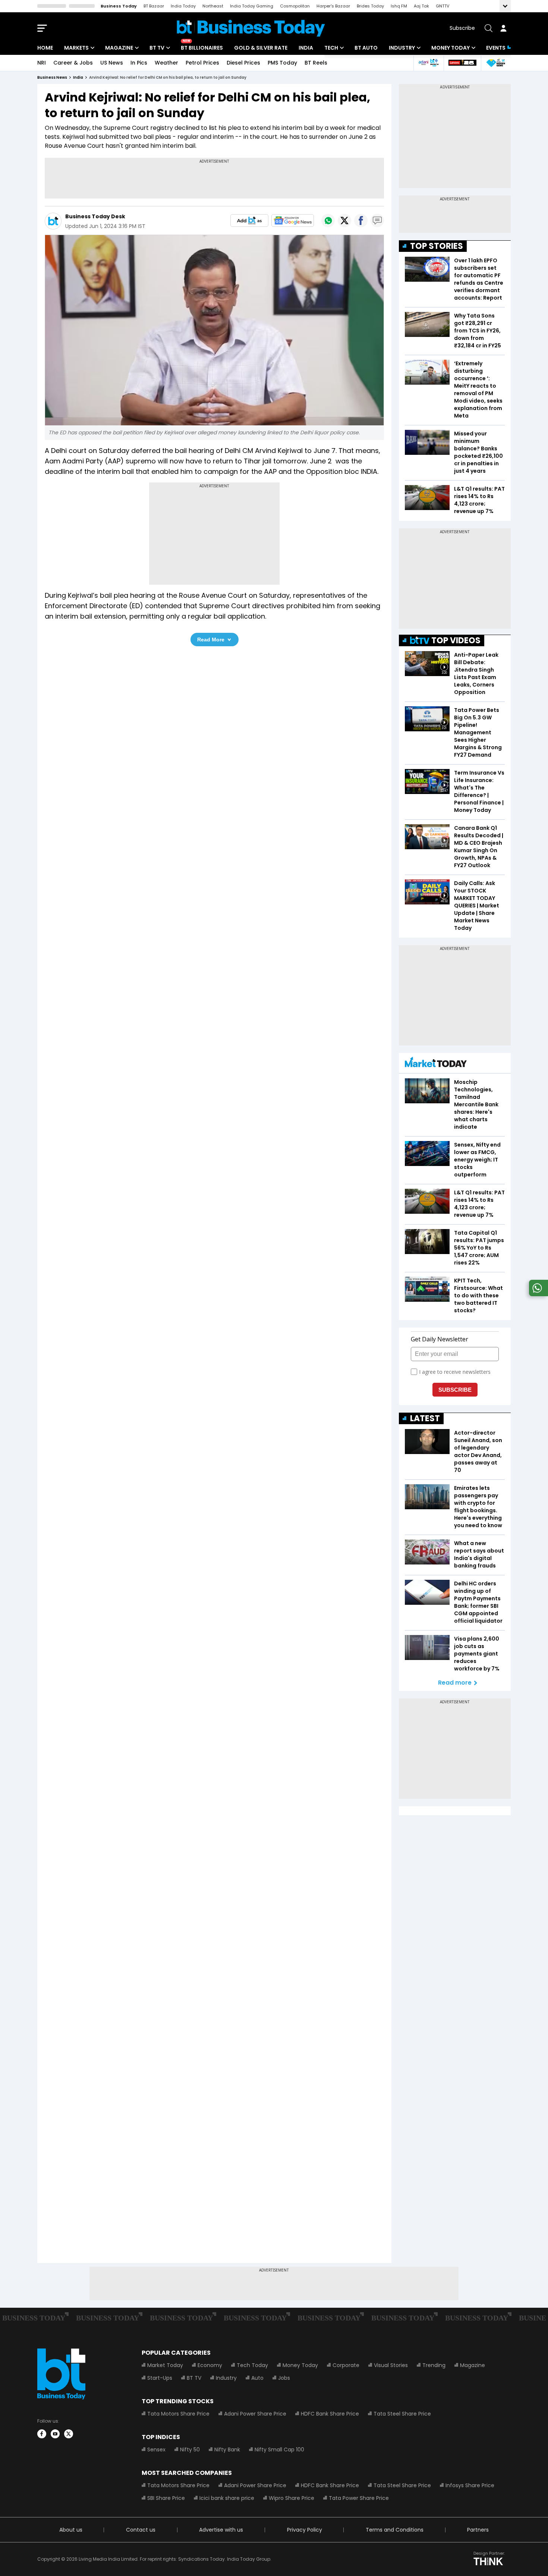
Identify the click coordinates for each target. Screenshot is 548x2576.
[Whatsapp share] (328, 221)
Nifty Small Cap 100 (279, 2450)
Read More (211, 640)
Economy (210, 2365)
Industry (402, 48)
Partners (478, 2530)
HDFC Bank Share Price (330, 2414)
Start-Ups (160, 2378)
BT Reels (316, 63)
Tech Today (252, 2365)
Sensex (156, 2450)
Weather (166, 63)
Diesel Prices (243, 63)
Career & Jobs (73, 63)
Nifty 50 (190, 2450)
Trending (434, 2365)
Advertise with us (221, 2530)
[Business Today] (251, 28)
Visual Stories (391, 2365)
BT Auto (366, 48)
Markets (76, 48)
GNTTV (443, 6)
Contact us (141, 2530)
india (78, 77)
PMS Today (282, 63)
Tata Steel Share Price (402, 2414)
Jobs (284, 2378)
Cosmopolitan (295, 6)
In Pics (139, 63)
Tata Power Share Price (359, 2498)
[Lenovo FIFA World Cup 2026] (462, 63)
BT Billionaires (202, 48)
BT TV (157, 48)
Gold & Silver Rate (261, 48)
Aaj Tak (421, 6)
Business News (52, 77)
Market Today (165, 2365)
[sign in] (503, 28)
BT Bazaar (154, 6)
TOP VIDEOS (456, 640)
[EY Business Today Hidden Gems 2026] (496, 63)
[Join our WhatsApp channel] (537, 1294)
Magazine (119, 48)
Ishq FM (399, 6)
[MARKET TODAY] (436, 1064)
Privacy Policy (305, 2530)
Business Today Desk (95, 216)
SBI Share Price (166, 2498)
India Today (183, 6)
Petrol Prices (202, 63)
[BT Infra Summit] (429, 63)
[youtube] (55, 2434)
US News (112, 63)
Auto (257, 2378)
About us (71, 2530)
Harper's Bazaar (333, 6)
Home (45, 48)
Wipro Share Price (292, 2498)
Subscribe (462, 28)
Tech (331, 48)
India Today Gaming (252, 6)
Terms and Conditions (395, 2530)
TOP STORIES (437, 246)
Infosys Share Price (470, 2485)
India (306, 48)
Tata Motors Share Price (178, 2414)
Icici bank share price (227, 2498)
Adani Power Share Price (255, 2414)
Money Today (451, 48)
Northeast (213, 6)
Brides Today (370, 6)
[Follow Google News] (293, 221)
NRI (42, 63)
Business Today (119, 6)
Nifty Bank (227, 2450)
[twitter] (69, 2434)
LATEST (425, 1418)
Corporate (346, 2365)
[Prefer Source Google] (249, 221)
